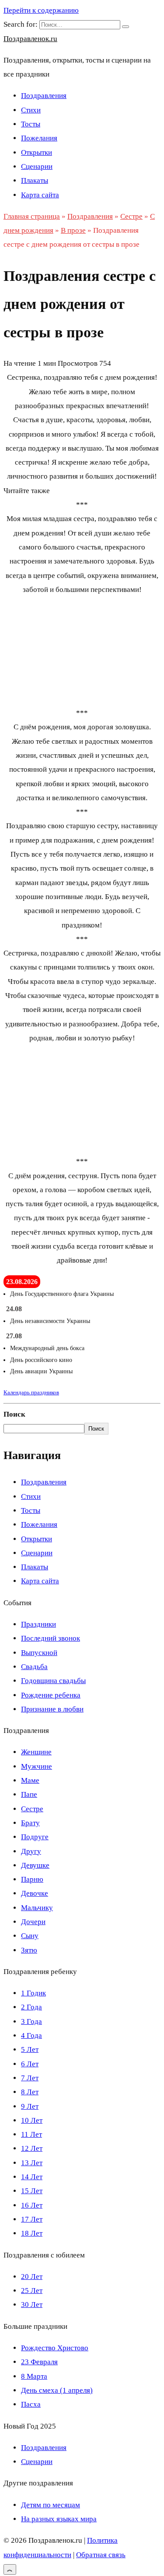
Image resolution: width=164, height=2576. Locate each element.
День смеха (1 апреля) (57, 2390)
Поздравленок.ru (30, 39)
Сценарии (37, 166)
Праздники (38, 1624)
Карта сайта (40, 195)
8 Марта (34, 2376)
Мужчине (37, 1766)
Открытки (37, 152)
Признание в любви (52, 1709)
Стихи (31, 110)
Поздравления (44, 96)
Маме (30, 1780)
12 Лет (32, 2148)
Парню (32, 1879)
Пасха (31, 2404)
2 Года (31, 2007)
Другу (31, 1851)
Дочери (33, 1922)
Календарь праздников (31, 1392)
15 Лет (32, 2191)
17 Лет (32, 2219)
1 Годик (33, 1993)
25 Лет (32, 2291)
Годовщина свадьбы (53, 1681)
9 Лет (30, 2106)
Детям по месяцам (51, 2505)
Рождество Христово (55, 2348)
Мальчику (37, 1908)
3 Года (31, 2021)
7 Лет (30, 2078)
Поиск (14, 1414)
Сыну (30, 1936)
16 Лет (32, 2205)
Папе (29, 1794)
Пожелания (39, 138)
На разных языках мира (59, 2519)
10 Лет (32, 2120)
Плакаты (35, 180)
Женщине (36, 1752)
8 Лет (30, 2092)
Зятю (29, 1950)
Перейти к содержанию (41, 10)
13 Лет (32, 2163)
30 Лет (32, 2305)
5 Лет (30, 2049)
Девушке (35, 1865)
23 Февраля (39, 2362)
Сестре (32, 1809)
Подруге (35, 1837)
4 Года (31, 2035)
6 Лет (30, 2064)
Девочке (35, 1893)
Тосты (31, 124)
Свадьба (34, 1667)
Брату (30, 1823)
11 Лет (31, 2134)
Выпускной (39, 1653)
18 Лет (32, 2233)
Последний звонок (51, 1638)
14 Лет (32, 2177)
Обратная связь (101, 2555)
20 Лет (32, 2277)
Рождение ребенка (51, 1695)
